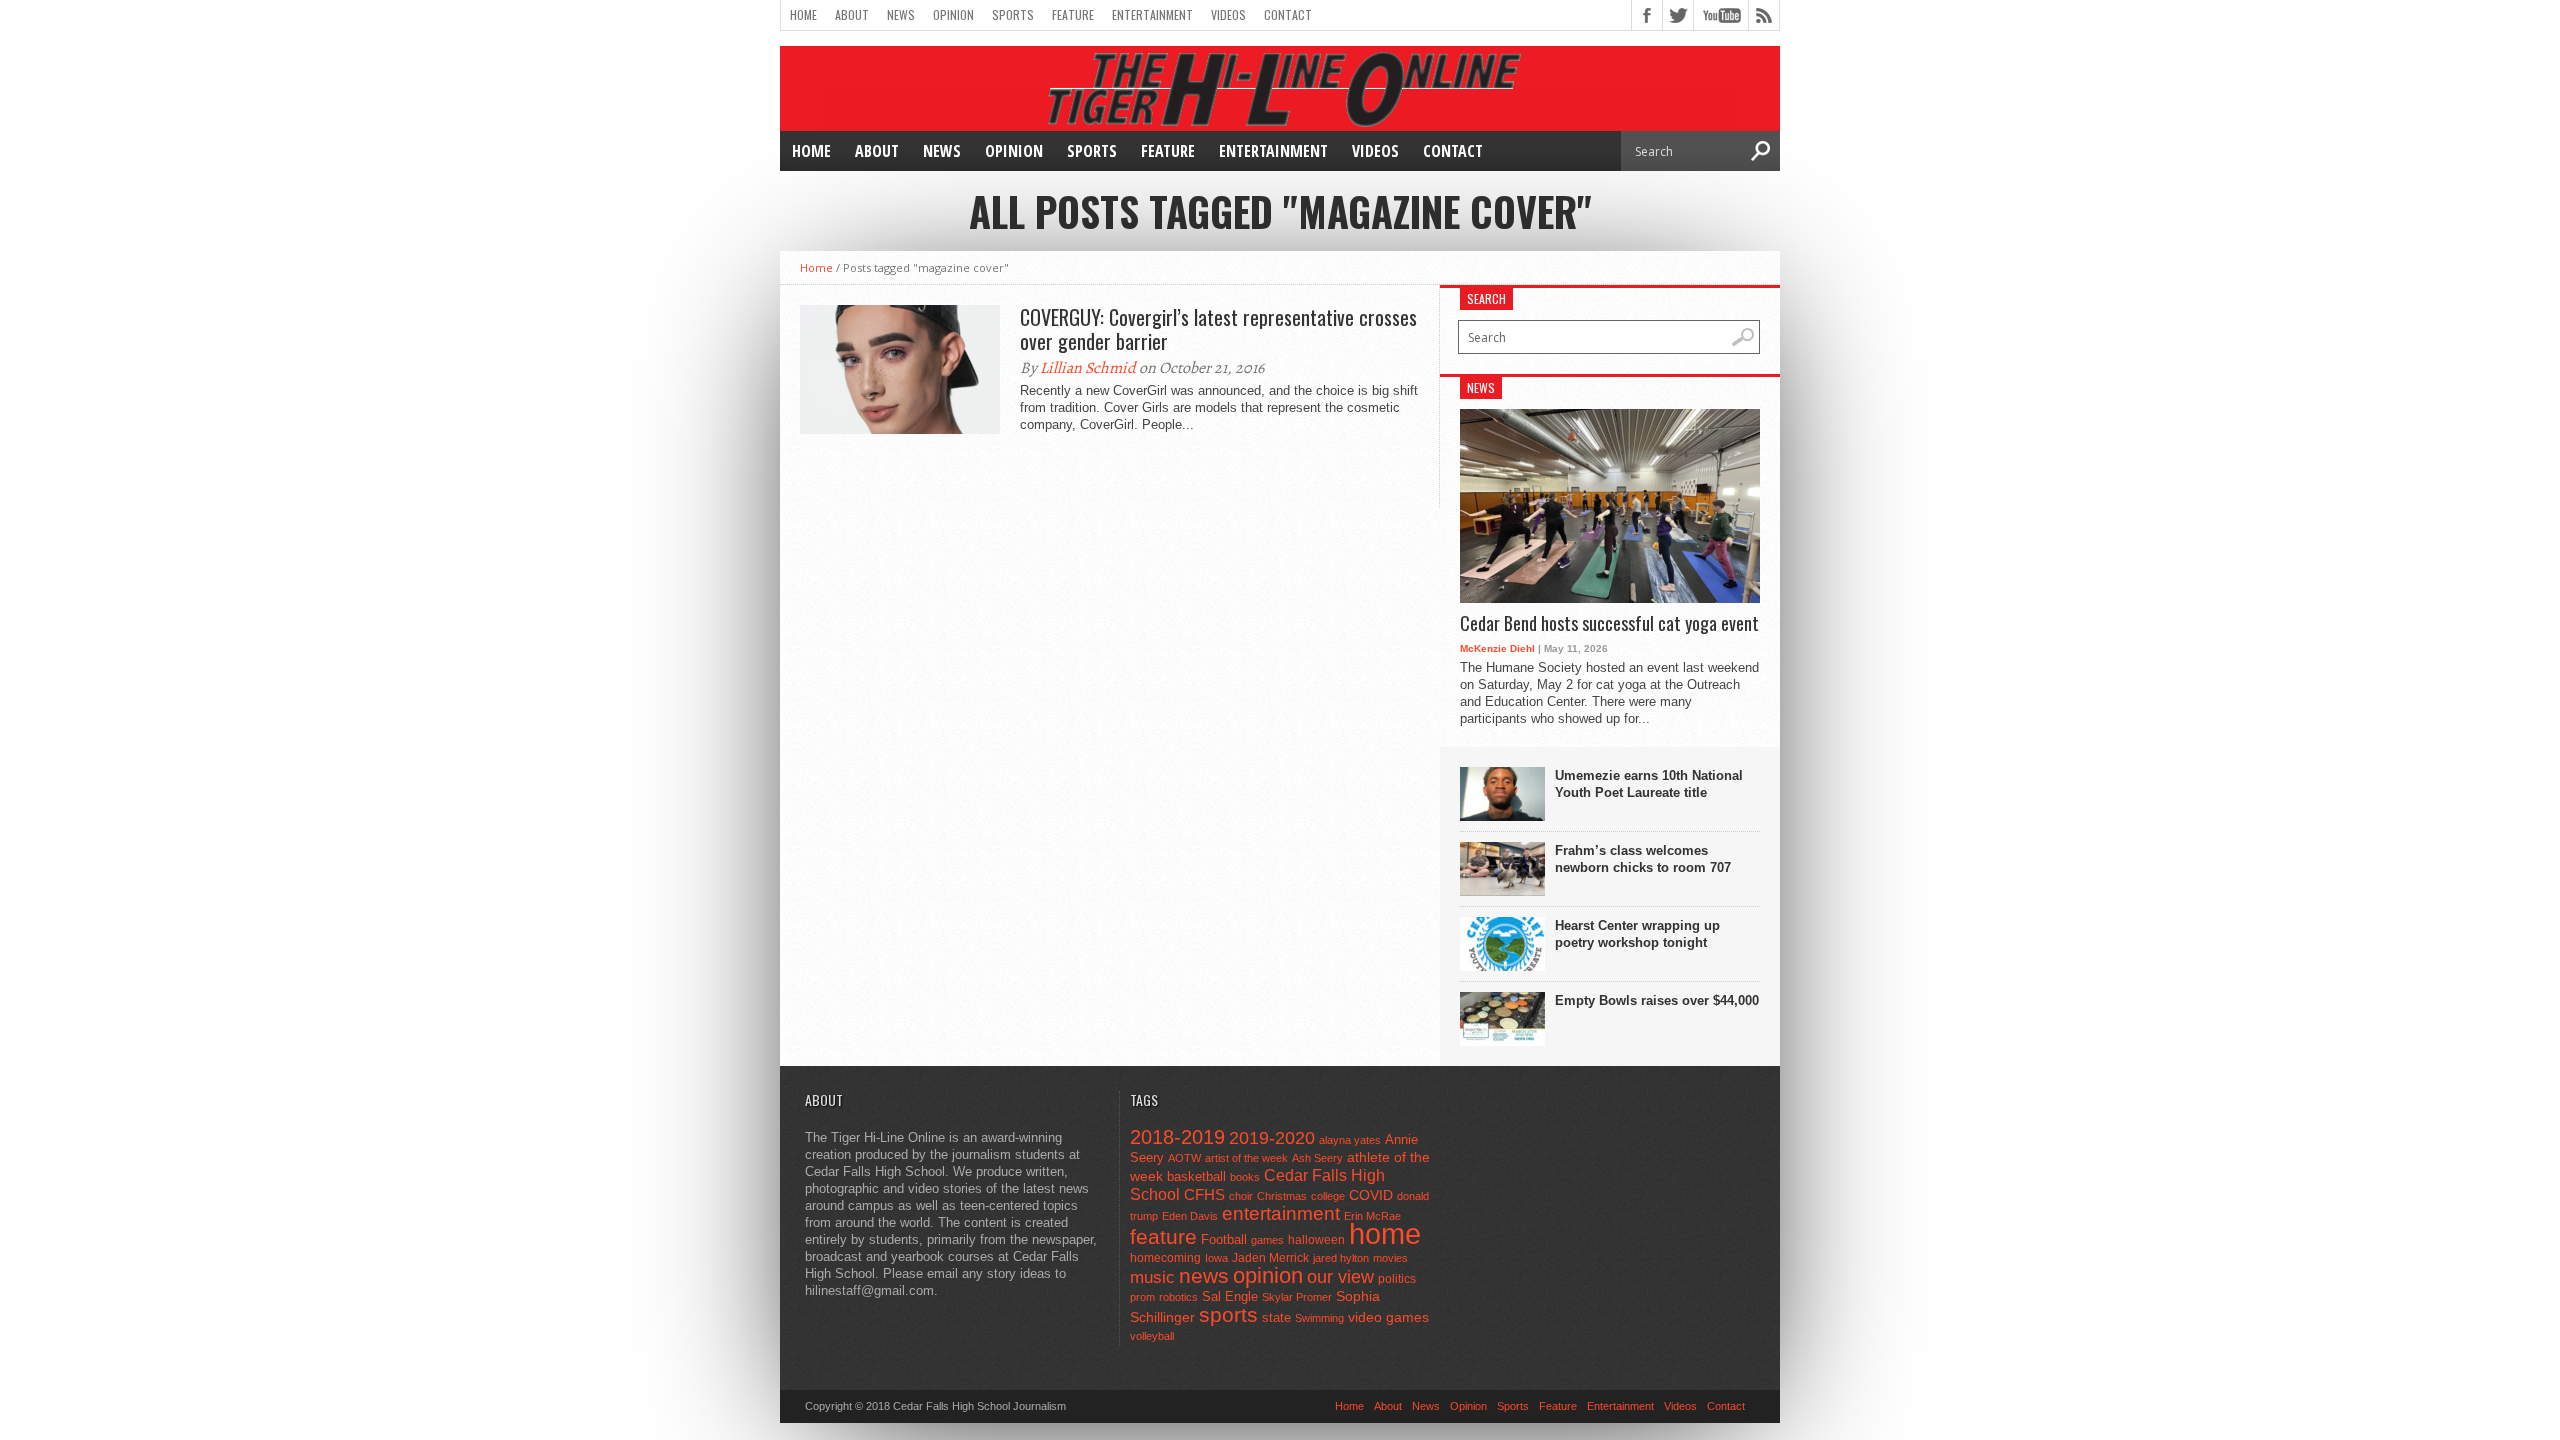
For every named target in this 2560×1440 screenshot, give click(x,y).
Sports (1013, 14)
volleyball (1152, 1336)
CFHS (1204, 1194)
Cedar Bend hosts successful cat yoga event (1609, 624)
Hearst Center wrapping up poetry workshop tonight (1637, 934)
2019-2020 (1272, 1138)
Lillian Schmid (1088, 368)
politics (1397, 1279)
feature (1163, 1236)
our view (1340, 1277)
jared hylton (1341, 1258)
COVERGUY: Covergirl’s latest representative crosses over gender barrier (1218, 329)
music (1152, 1277)
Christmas (1282, 1196)
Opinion (953, 14)
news (1204, 1276)
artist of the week (1246, 1158)
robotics (1178, 1297)
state (1276, 1317)
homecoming (1165, 1258)
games (1267, 1240)
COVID (1371, 1195)
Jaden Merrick (1270, 1258)
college (1328, 1196)
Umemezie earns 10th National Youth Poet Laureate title (1649, 784)
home (1385, 1233)
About (852, 14)
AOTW (1184, 1158)
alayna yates (1350, 1140)
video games (1388, 1317)
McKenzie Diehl (1497, 648)
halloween (1316, 1240)
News (901, 14)
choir (1241, 1196)
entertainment (1281, 1213)
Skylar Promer (1297, 1297)
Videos (1228, 14)
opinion (1268, 1275)
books (1245, 1177)
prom (1142, 1297)
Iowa (1216, 1258)
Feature (1073, 14)
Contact (1288, 14)
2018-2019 (1177, 1137)
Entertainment (1152, 14)
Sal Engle (1230, 1296)
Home (803, 14)
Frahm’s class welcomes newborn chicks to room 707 (1643, 859)
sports (1228, 1314)
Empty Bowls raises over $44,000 (1657, 1000)
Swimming (1319, 1318)
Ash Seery (1317, 1158)
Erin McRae (1372, 1216)
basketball (1196, 1176)
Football (1224, 1239)
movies (1390, 1258)
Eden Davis (1190, 1216)
